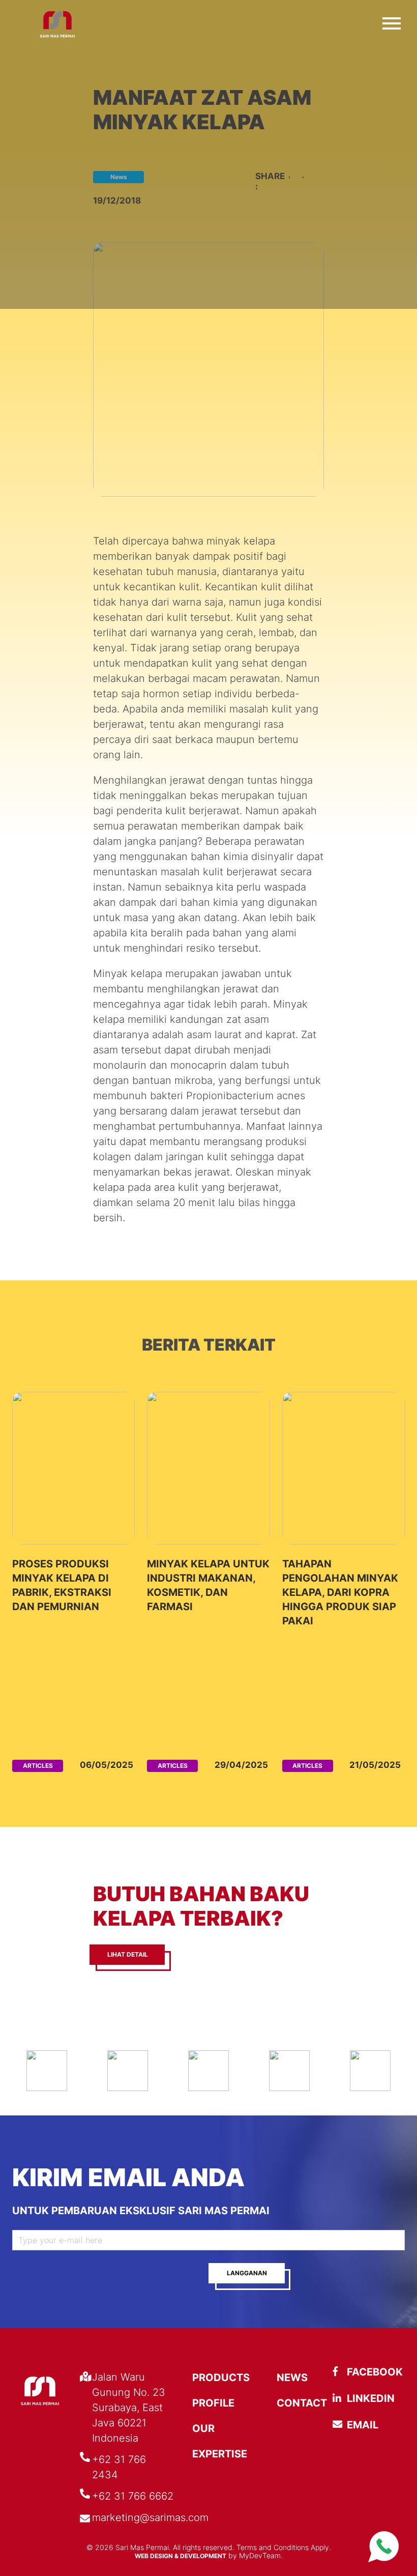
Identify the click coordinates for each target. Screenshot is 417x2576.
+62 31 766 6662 (133, 2496)
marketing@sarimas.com (150, 2517)
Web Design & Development (181, 2556)
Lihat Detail (128, 1954)
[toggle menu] (392, 21)
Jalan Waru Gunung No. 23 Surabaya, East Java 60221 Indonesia (129, 2408)
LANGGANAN (247, 2273)
